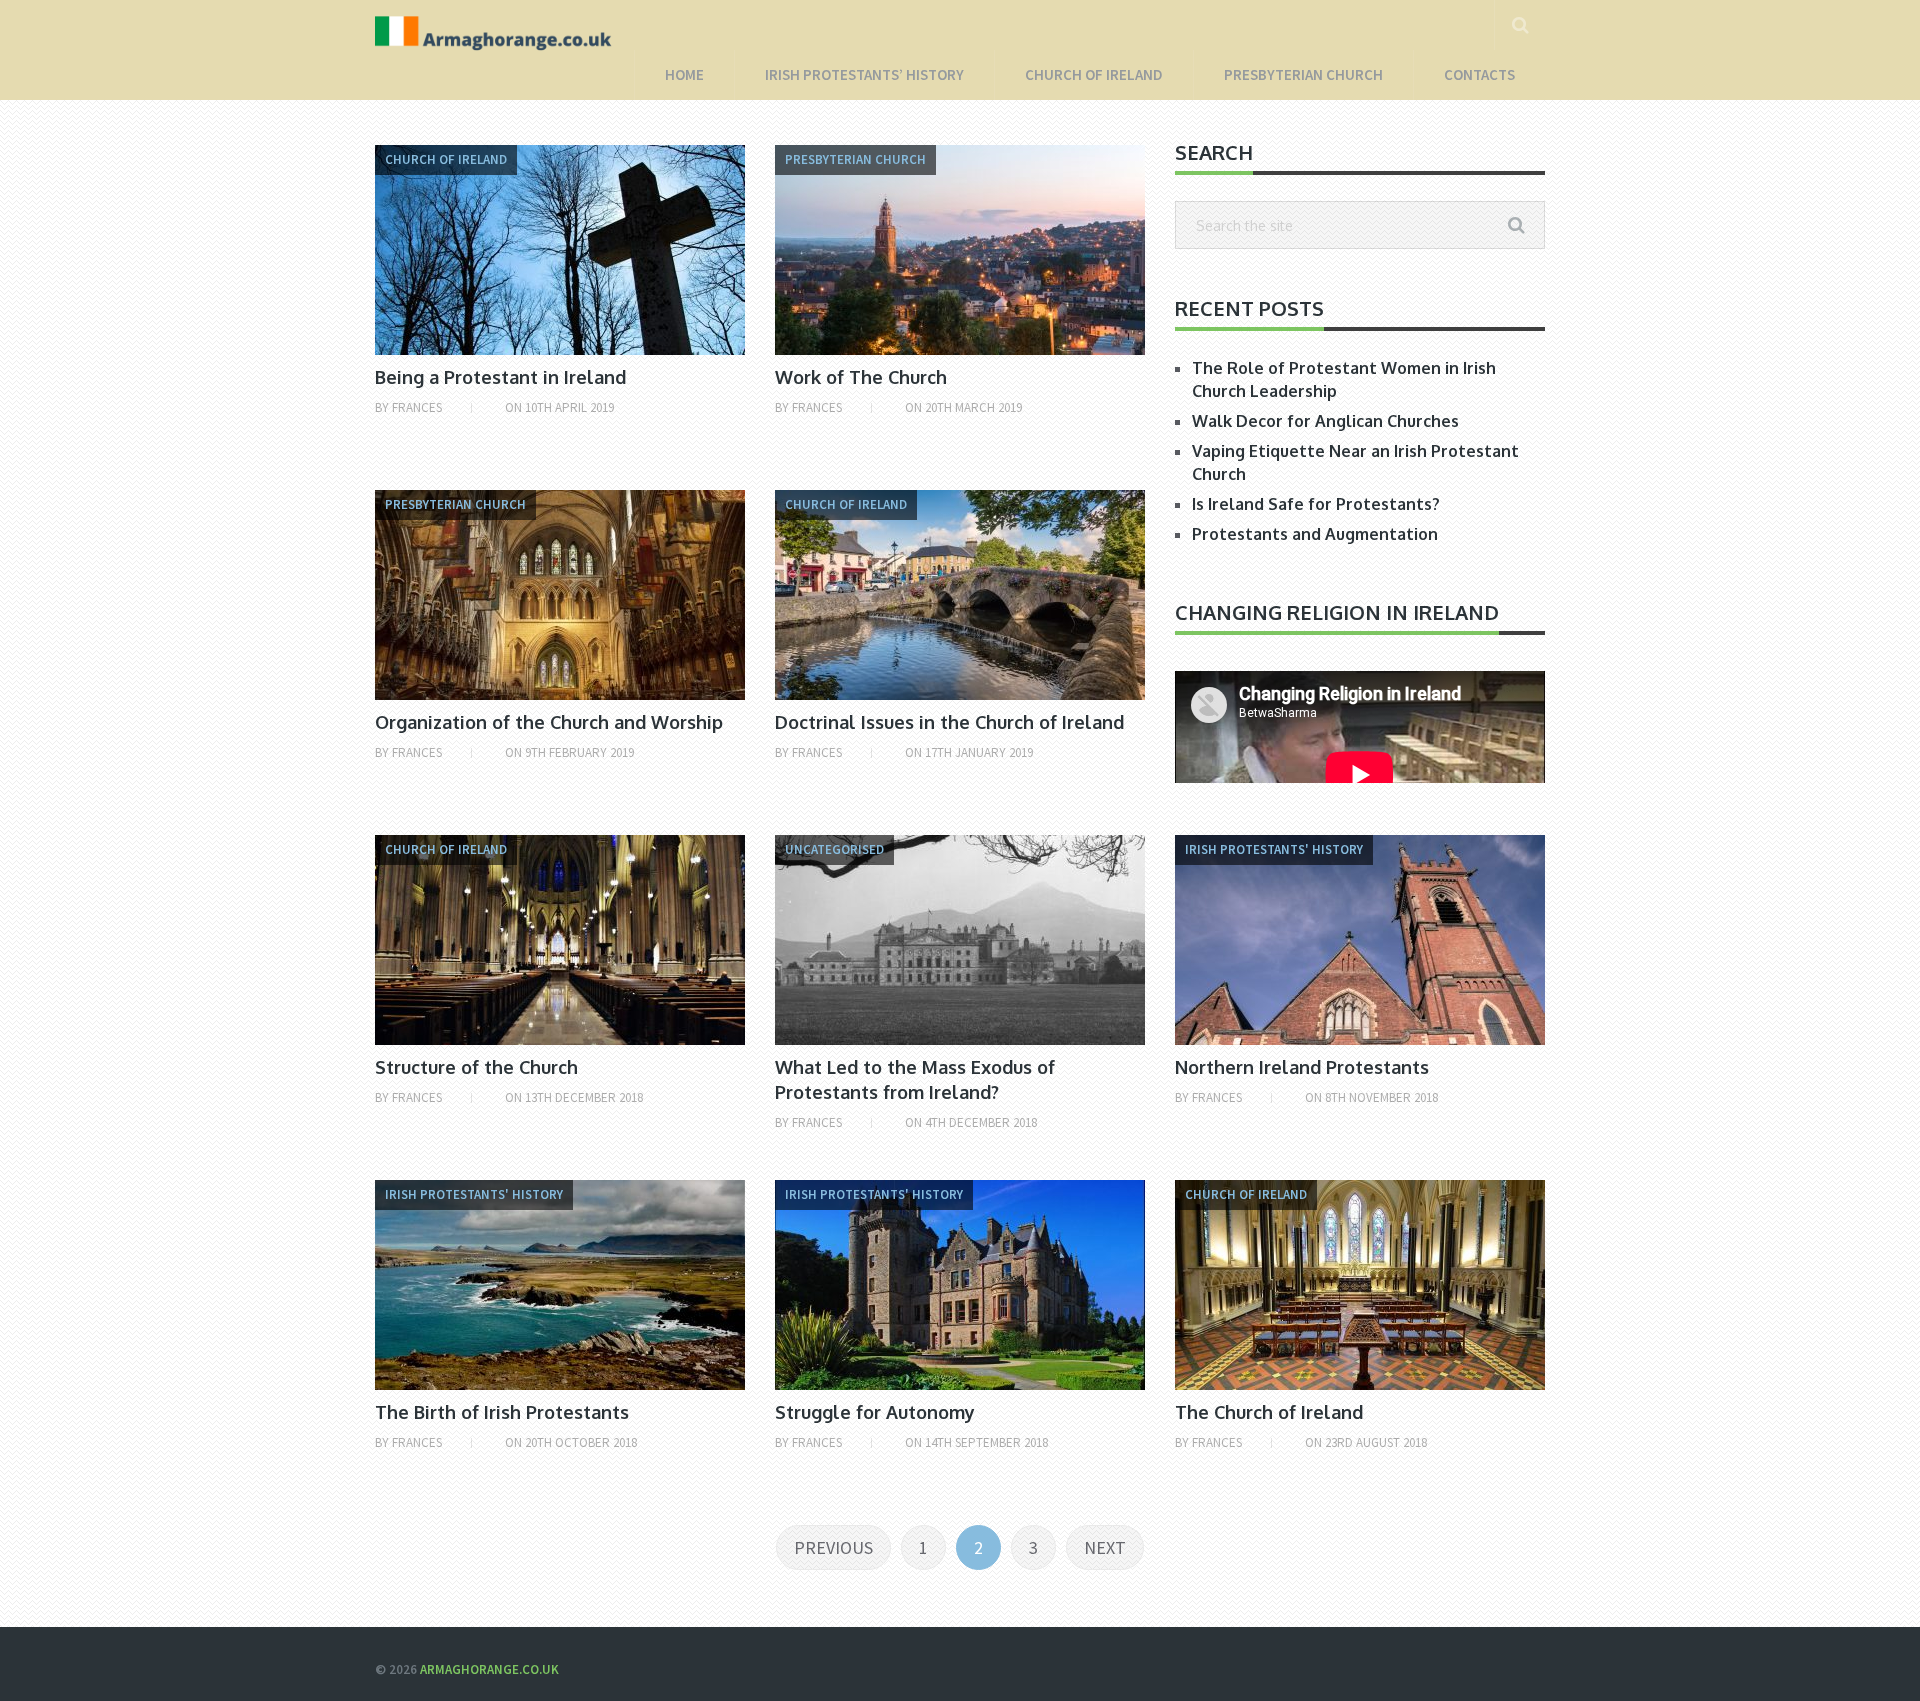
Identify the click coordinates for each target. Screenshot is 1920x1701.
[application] (1360, 775)
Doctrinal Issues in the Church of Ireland (949, 722)
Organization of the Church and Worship (549, 722)
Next (1105, 1547)
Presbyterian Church (1303, 74)
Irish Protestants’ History (864, 74)
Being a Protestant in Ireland (500, 377)
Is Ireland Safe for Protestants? (1316, 504)
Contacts (1479, 74)
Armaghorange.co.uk (489, 1669)
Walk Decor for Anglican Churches (1325, 421)
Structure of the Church (476, 1067)
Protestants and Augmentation (1315, 534)
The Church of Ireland (1269, 1412)
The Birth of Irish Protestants (502, 1412)
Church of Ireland (1094, 74)
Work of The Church (861, 377)
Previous (833, 1547)
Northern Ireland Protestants (1302, 1067)
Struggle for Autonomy (875, 1412)
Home (684, 74)
